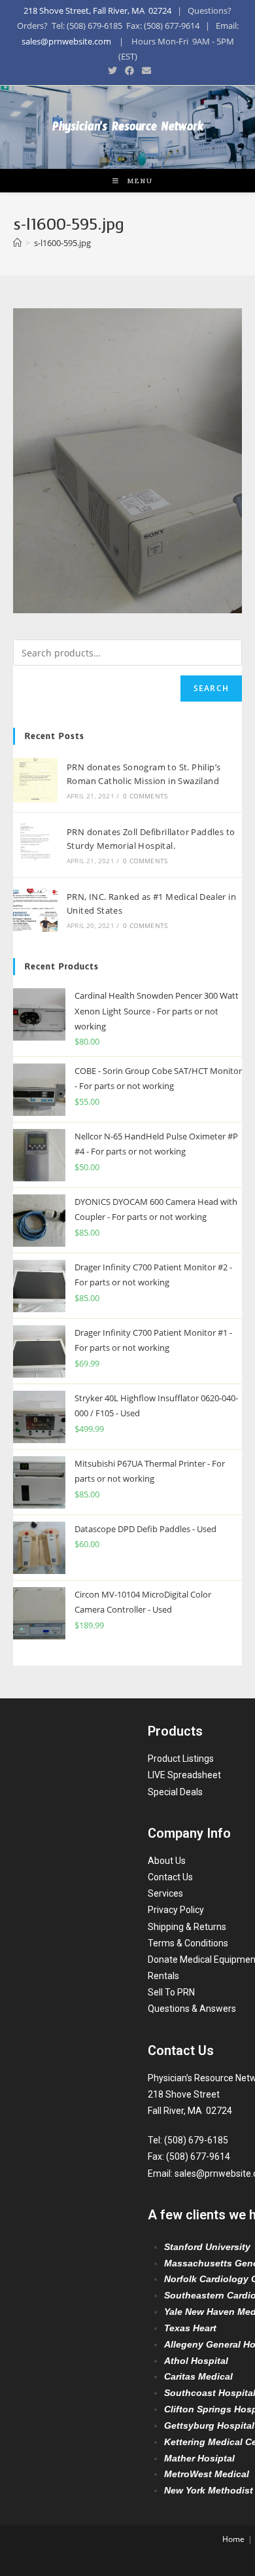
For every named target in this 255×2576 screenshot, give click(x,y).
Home (233, 2539)
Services (165, 1893)
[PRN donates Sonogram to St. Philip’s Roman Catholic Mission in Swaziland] (35, 780)
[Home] (17, 243)
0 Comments (145, 796)
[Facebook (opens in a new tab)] (129, 71)
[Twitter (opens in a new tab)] (112, 71)
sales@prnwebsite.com (66, 41)
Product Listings (181, 1759)
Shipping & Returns (187, 1927)
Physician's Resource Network (128, 129)
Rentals (163, 1976)
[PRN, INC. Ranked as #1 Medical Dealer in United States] (35, 910)
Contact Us (170, 1877)
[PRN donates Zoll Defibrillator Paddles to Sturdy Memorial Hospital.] (35, 845)
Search (211, 688)
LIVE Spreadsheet (184, 1775)
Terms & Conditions (188, 1943)
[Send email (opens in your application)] (144, 71)
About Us (167, 1861)
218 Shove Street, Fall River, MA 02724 (97, 10)
